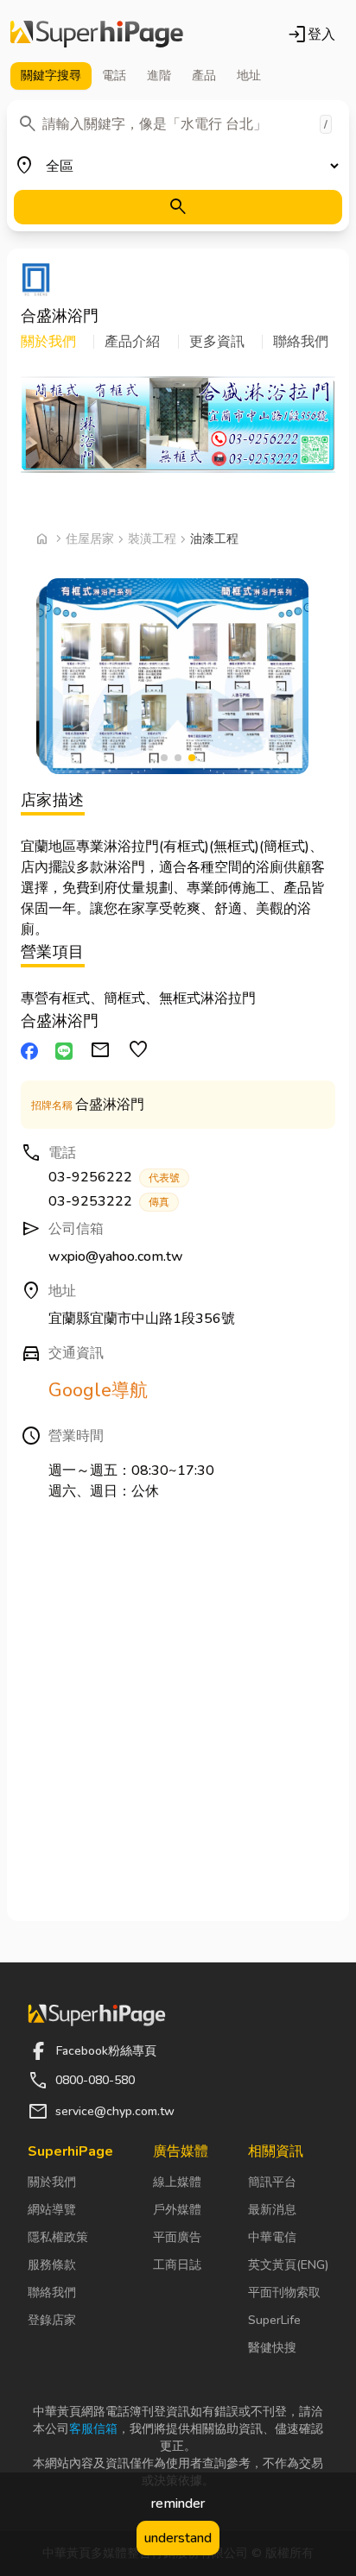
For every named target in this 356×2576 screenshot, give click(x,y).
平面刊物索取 (284, 2293)
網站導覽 (52, 2210)
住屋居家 (90, 539)
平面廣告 (177, 2237)
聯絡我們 (52, 2293)
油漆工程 (214, 539)
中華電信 (272, 2237)
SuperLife (274, 2320)
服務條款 (52, 2265)
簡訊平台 (272, 2182)
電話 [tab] (114, 76)
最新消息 (272, 2210)
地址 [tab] (249, 76)
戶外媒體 (177, 2210)
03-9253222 (109, 1201)
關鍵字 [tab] (51, 76)
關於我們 (52, 2182)
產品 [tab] (204, 76)
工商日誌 (177, 2265)
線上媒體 (177, 2182)
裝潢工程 (152, 539)
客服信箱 (93, 2429)
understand (178, 2538)
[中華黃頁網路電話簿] (97, 35)
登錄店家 (52, 2320)
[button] (57, 342)
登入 (311, 35)
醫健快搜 (272, 2348)
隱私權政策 (58, 2237)
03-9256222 (114, 1177)
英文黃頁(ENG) (288, 2265)
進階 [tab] (159, 76)
